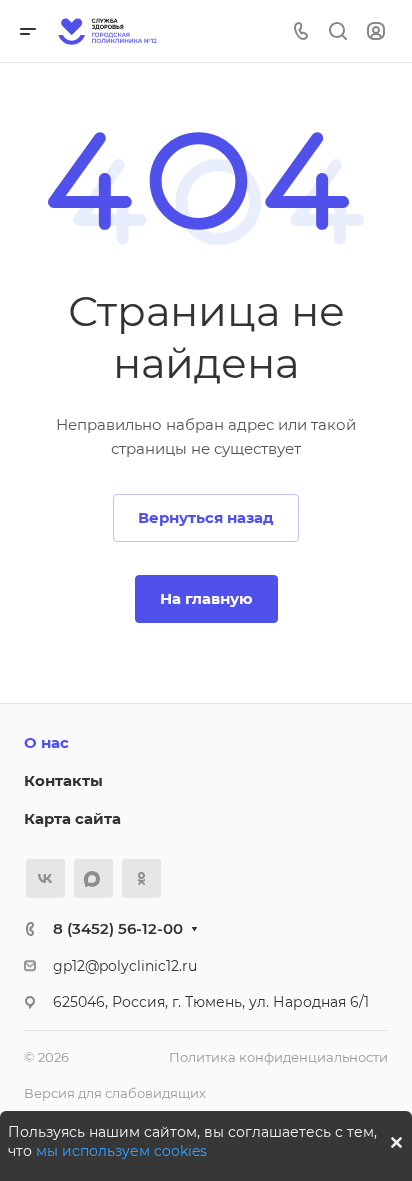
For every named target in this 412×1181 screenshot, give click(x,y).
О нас (46, 742)
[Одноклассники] (141, 878)
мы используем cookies (121, 1151)
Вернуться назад (206, 517)
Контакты (63, 780)
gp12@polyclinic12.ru (125, 966)
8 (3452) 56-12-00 (118, 928)
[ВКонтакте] (45, 878)
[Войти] (376, 31)
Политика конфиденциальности (278, 1057)
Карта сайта (72, 818)
